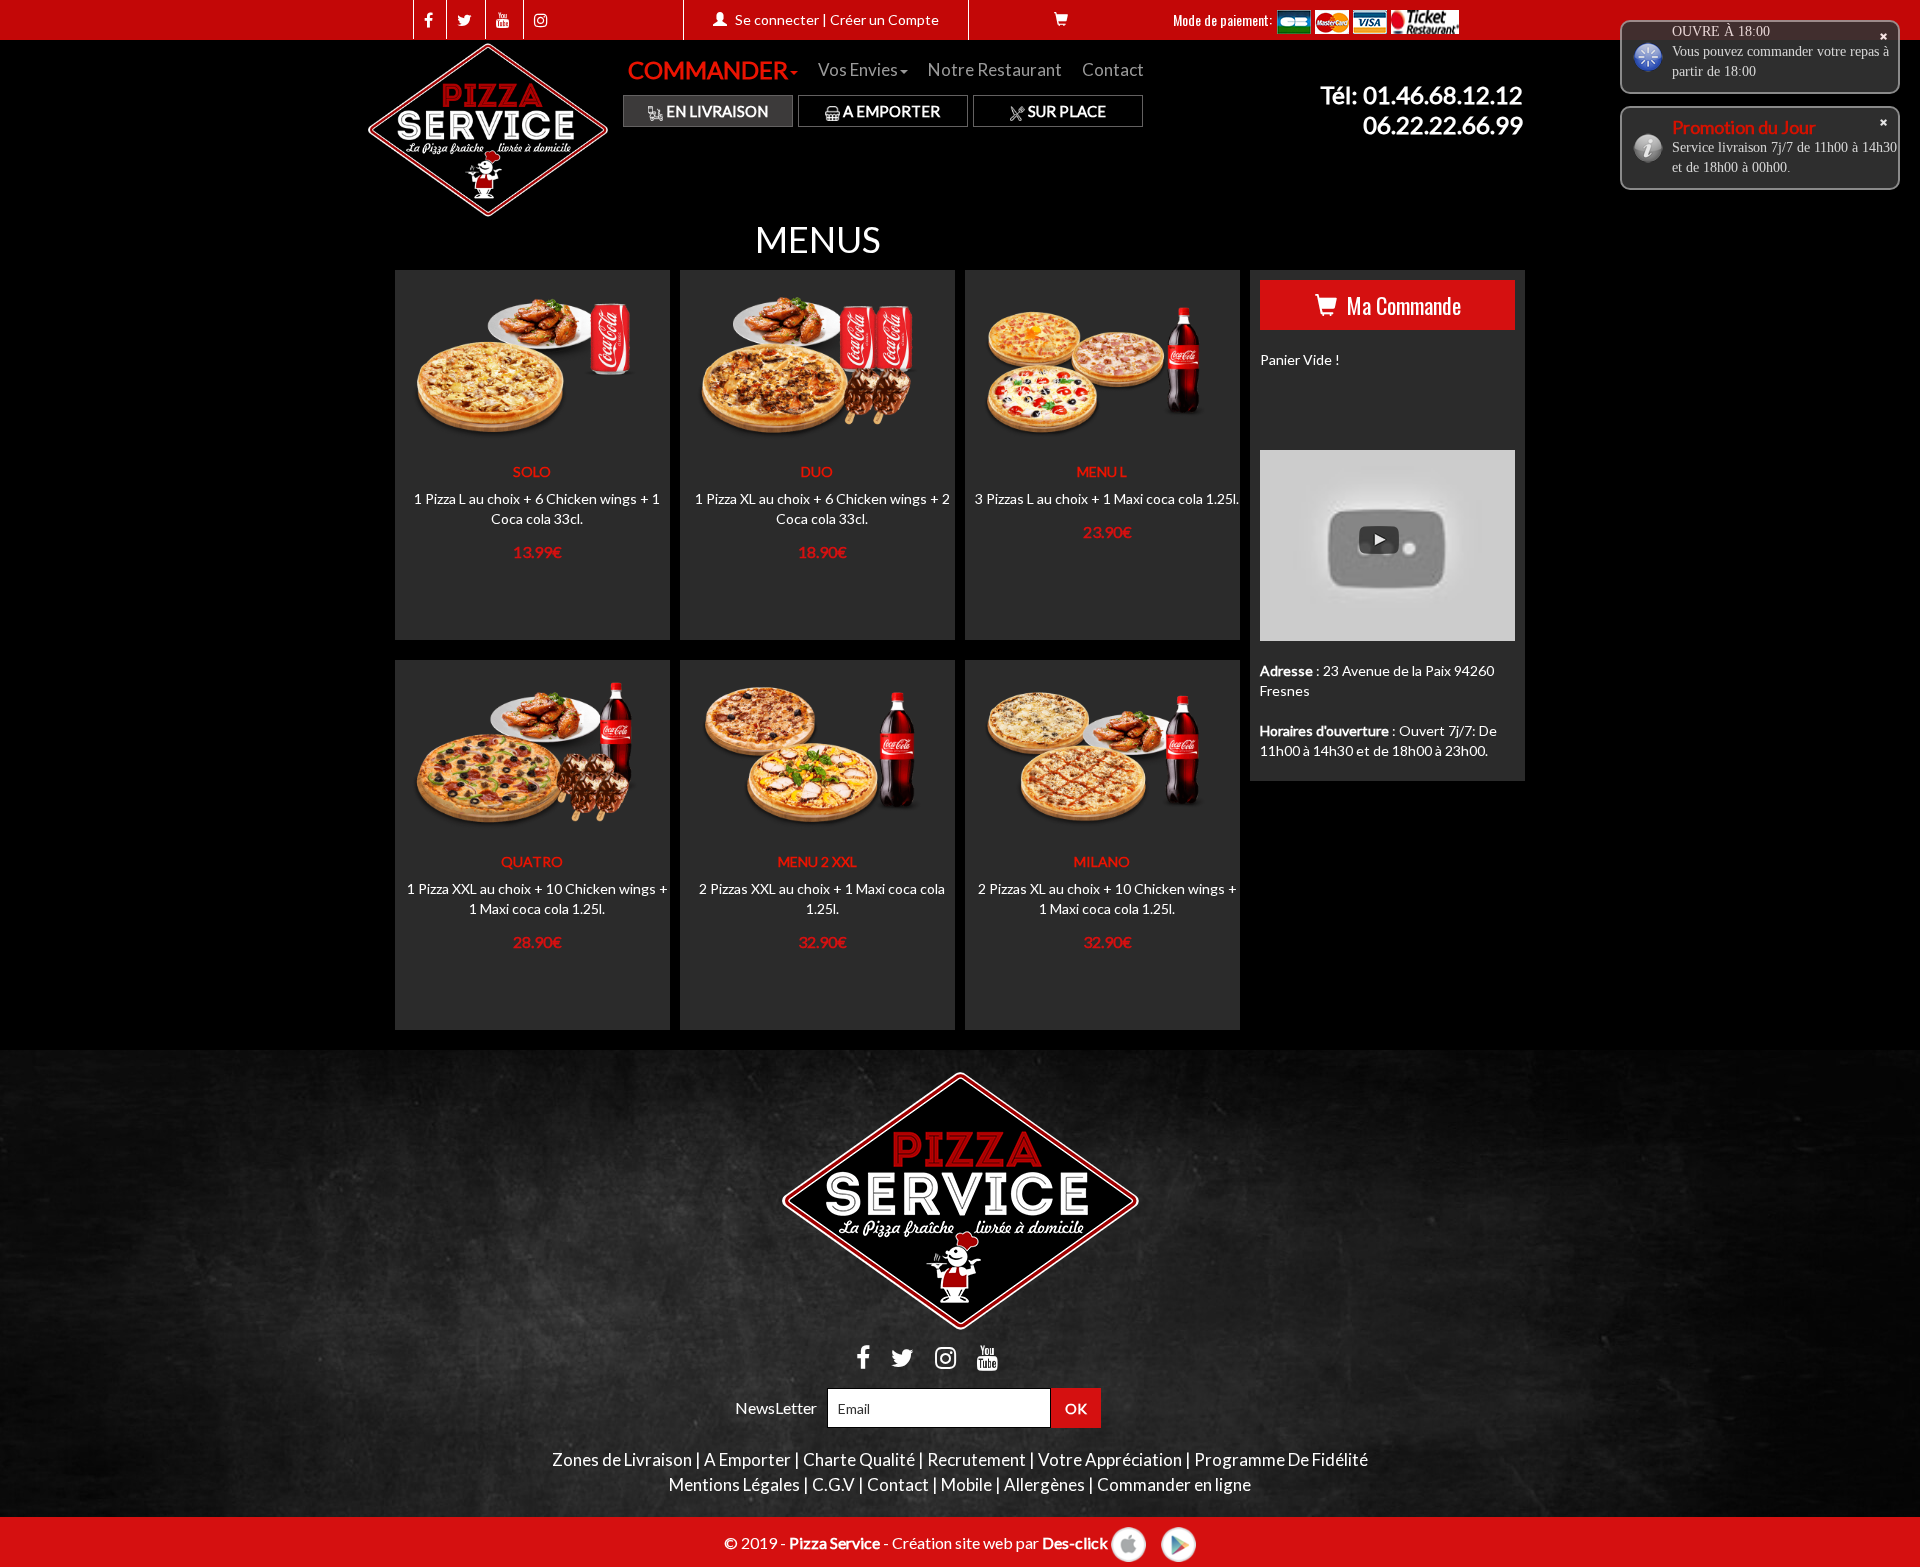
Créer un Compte (884, 19)
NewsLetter (776, 1407)
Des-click (1075, 1541)
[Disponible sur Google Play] (1178, 1541)
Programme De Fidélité (1281, 1459)
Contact (1113, 69)
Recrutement (976, 1459)
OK (1076, 1408)
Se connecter (777, 19)
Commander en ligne (1174, 1484)
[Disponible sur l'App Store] (1128, 1541)
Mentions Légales (734, 1484)
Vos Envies (858, 69)
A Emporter (890, 111)
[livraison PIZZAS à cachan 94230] (493, 131)
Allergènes (1044, 1484)
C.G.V (833, 1484)
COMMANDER (708, 69)
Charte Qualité (859, 1459)
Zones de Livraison (622, 1459)
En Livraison (715, 111)
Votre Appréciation (1110, 1459)
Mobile (966, 1484)
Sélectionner (524, 389)
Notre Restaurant (995, 69)
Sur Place (1065, 111)
